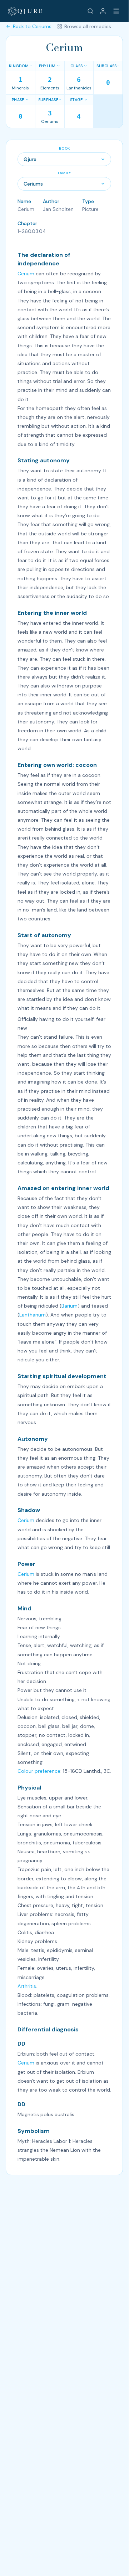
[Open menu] (116, 11)
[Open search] (90, 11)
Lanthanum (33, 1315)
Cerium (26, 274)
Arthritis (27, 1986)
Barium (70, 1306)
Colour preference (39, 1771)
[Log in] (103, 11)
